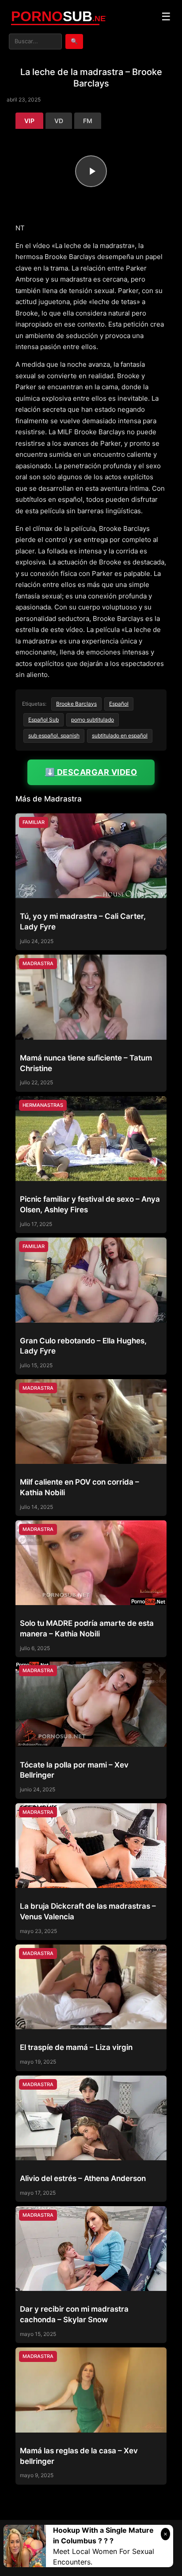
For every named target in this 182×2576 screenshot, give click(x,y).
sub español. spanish (54, 735)
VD (59, 121)
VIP (29, 121)
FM (88, 121)
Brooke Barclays (76, 704)
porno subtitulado (93, 720)
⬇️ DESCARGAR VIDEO (91, 772)
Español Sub (44, 720)
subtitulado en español (120, 735)
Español (119, 704)
